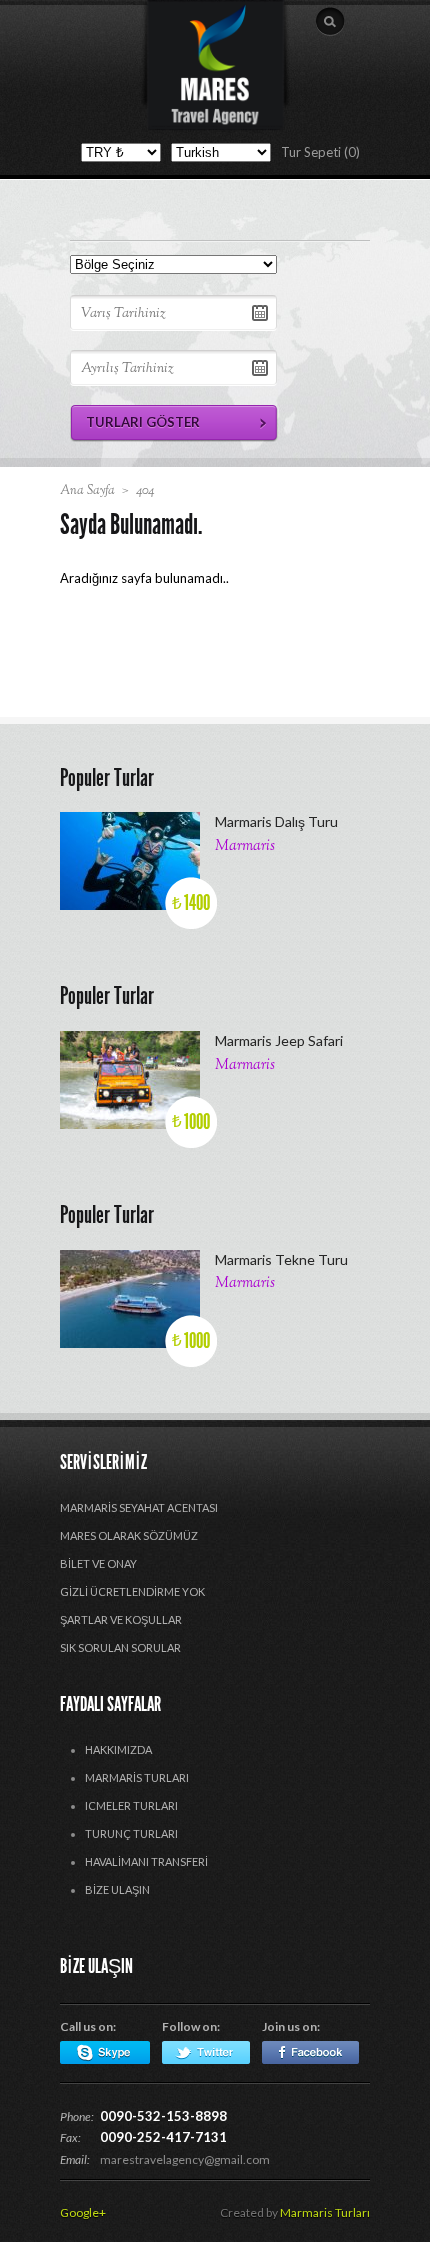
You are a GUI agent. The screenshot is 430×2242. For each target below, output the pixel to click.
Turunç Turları (131, 1833)
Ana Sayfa (87, 491)
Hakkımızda (118, 1749)
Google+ (83, 2212)
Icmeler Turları (131, 1805)
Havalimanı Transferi (146, 1861)
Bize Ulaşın (117, 1889)
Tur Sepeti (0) (320, 152)
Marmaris (245, 846)
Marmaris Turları (137, 1777)
